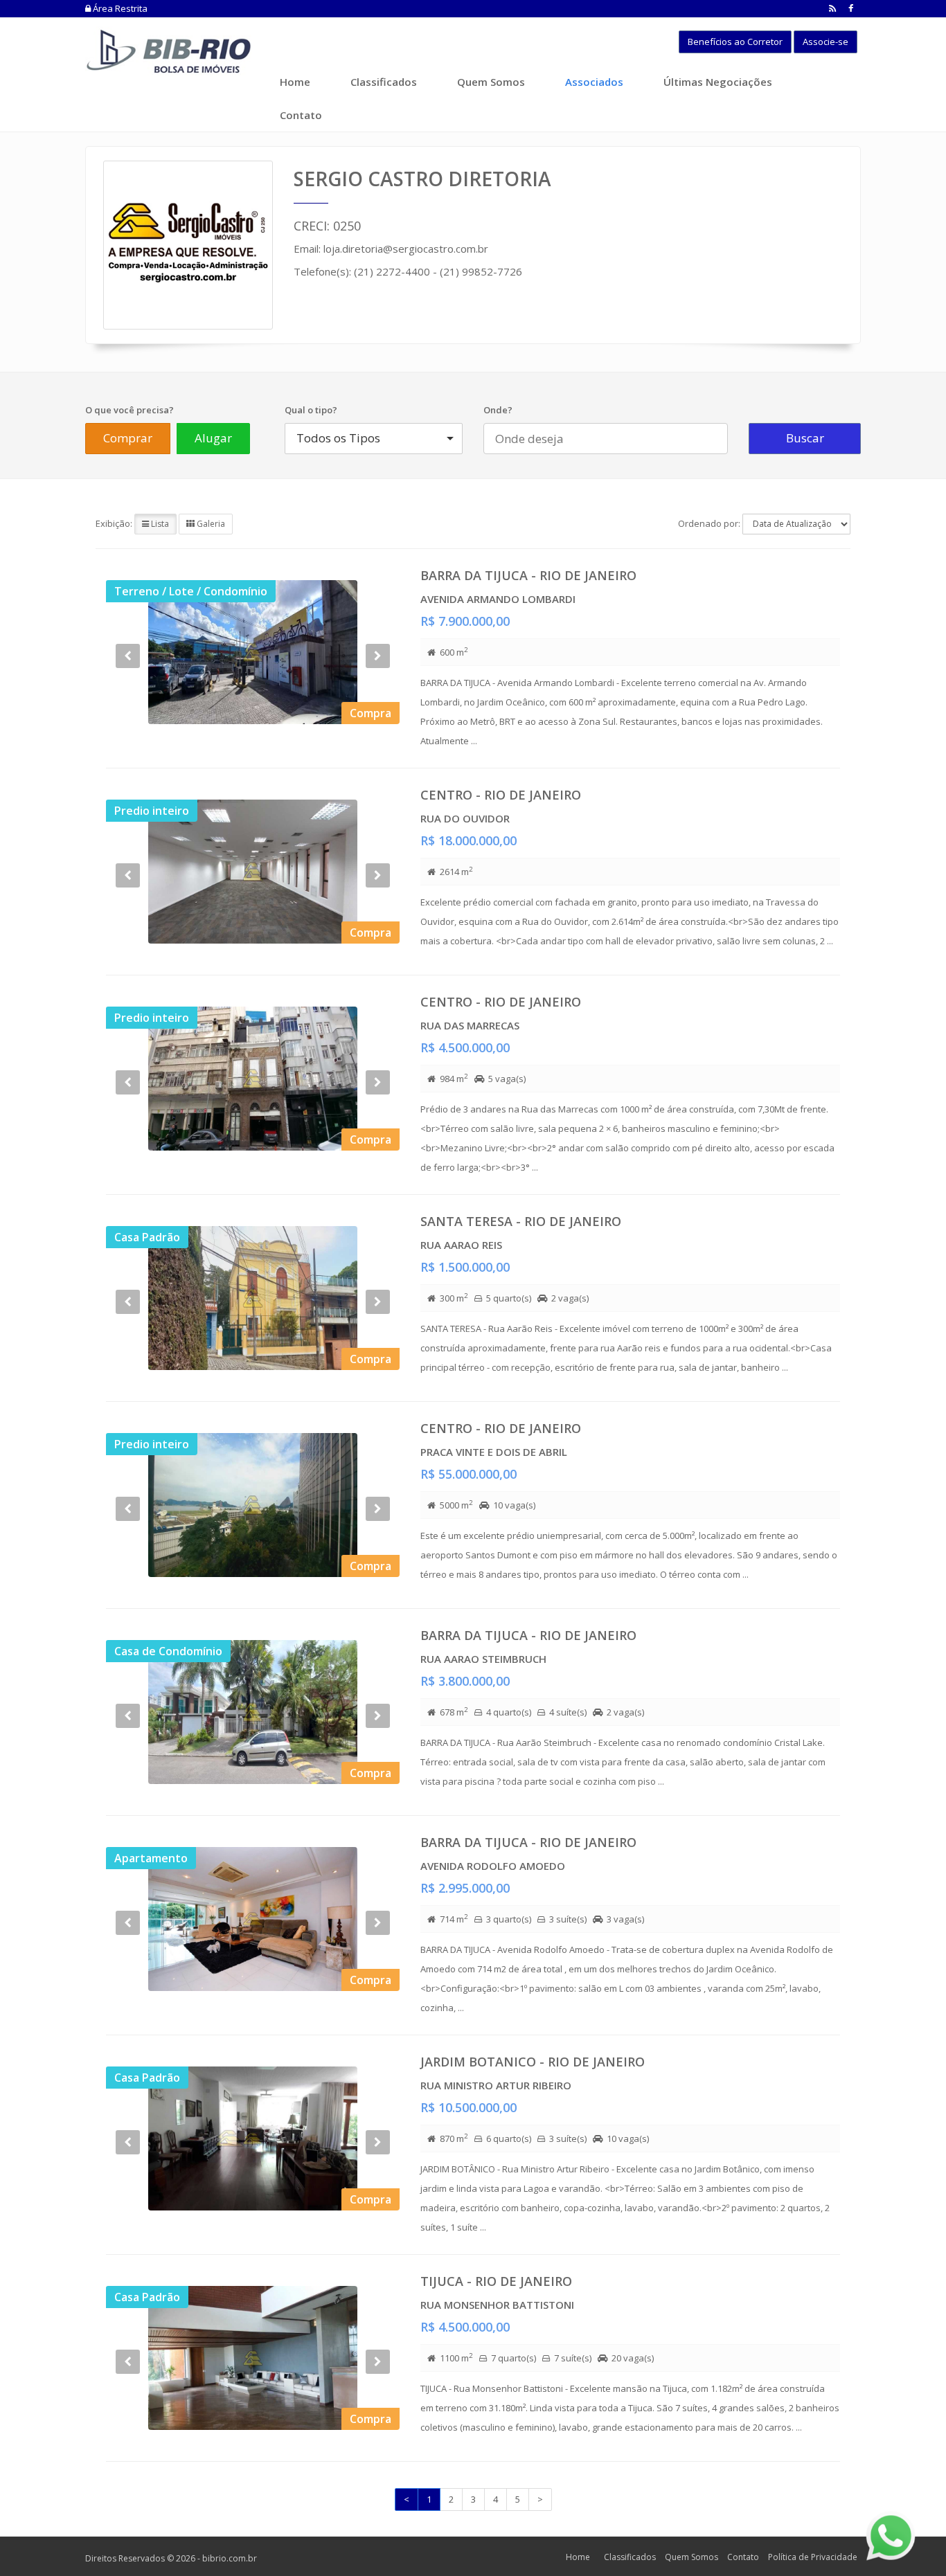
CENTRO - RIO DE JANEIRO (501, 795)
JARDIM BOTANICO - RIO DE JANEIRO (533, 2062)
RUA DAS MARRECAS (470, 1025)
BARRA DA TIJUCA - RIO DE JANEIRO (528, 575)
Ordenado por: (709, 523)
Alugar (213, 438)
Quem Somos (491, 82)
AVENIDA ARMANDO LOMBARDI (498, 599)
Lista (159, 524)
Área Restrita (119, 8)
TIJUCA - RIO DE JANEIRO (496, 2281)
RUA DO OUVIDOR (465, 818)
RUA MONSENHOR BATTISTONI (497, 2305)
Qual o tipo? (311, 410)
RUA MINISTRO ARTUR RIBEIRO (496, 2085)
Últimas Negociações (718, 82)
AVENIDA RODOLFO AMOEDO (493, 1866)
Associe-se (825, 42)
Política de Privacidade (813, 2557)
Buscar (805, 438)
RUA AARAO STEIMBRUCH (483, 1659)
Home (295, 82)
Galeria (210, 524)
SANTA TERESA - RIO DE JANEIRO (521, 1221)
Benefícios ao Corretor (735, 42)
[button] (128, 689)
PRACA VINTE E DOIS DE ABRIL (494, 1452)
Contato (301, 115)
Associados (594, 82)
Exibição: (114, 523)
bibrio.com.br (230, 2558)
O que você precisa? (130, 410)
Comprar (128, 438)
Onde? (498, 410)
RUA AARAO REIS (461, 1245)
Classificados (384, 82)
